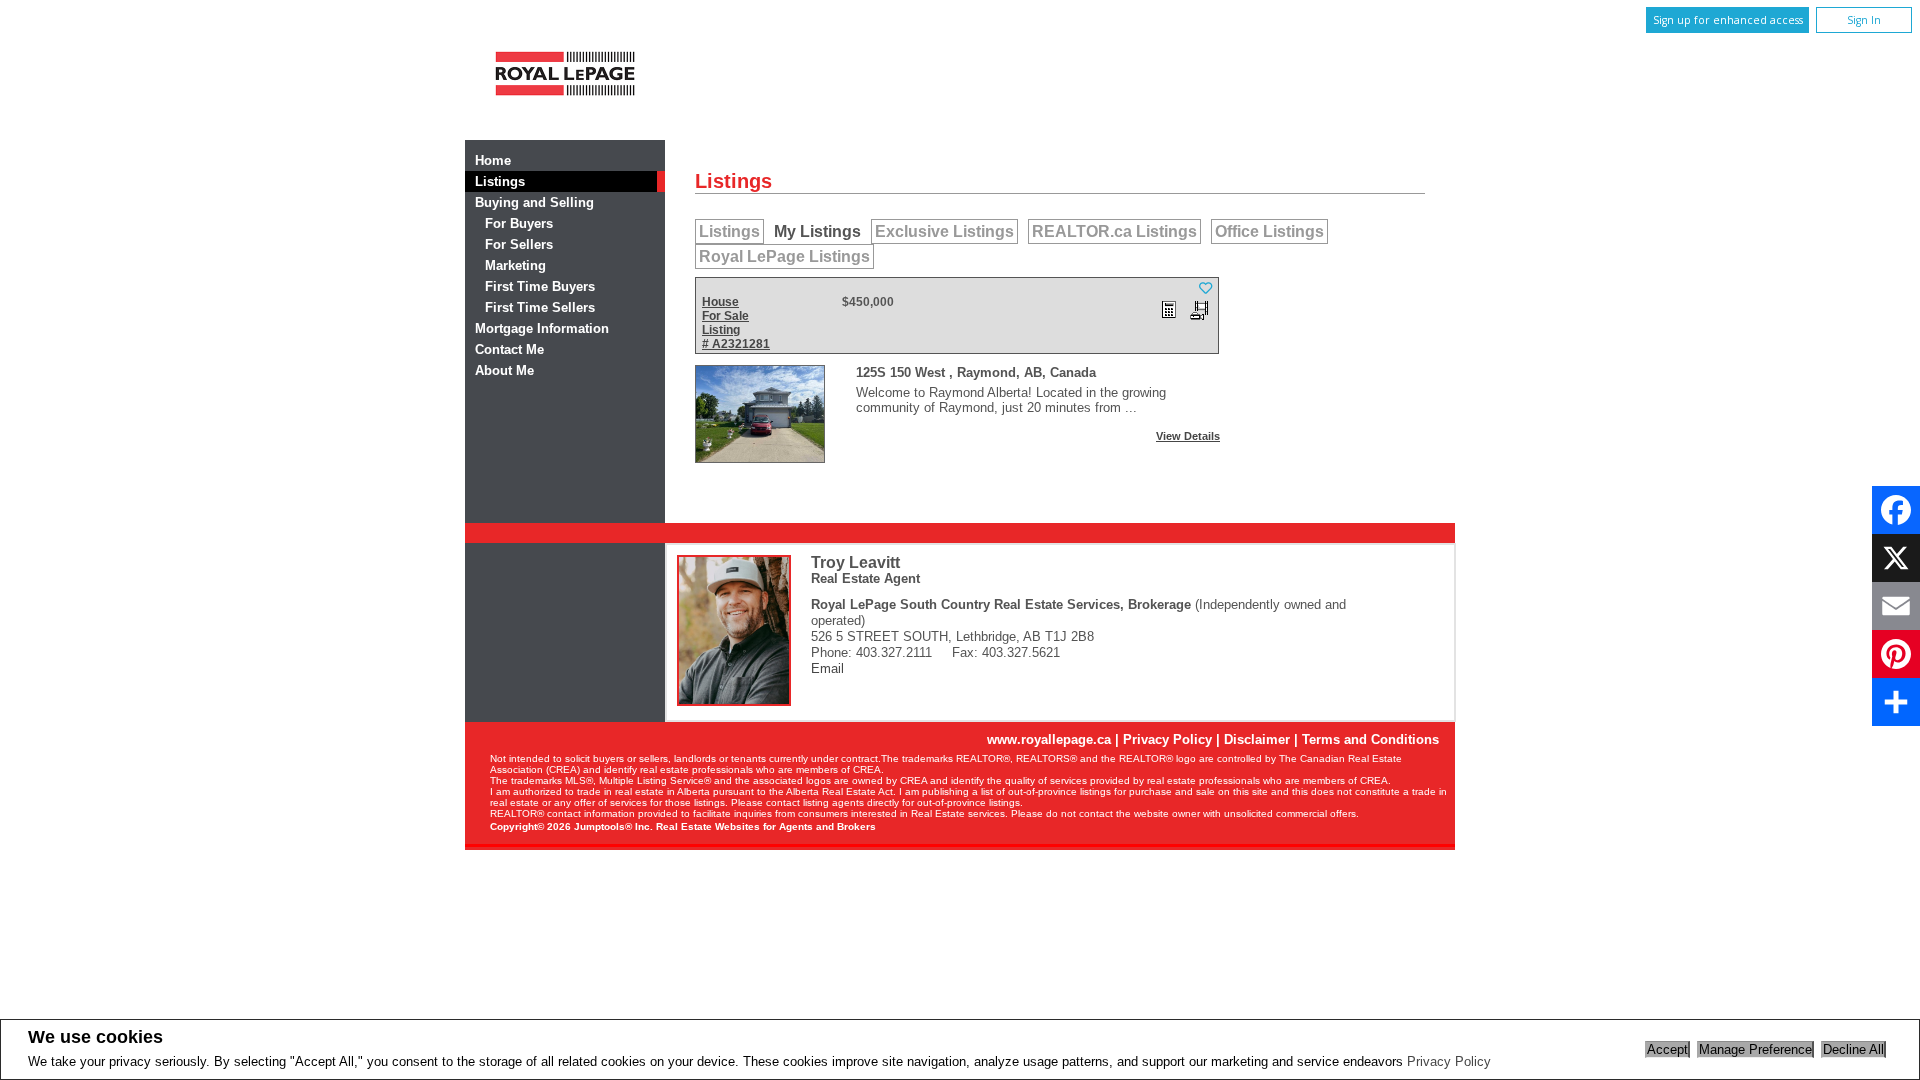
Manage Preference (1755, 1049)
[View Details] (760, 413)
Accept (1667, 1049)
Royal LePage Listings (784, 256)
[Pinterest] (1896, 654)
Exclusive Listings (944, 231)
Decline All (1853, 1049)
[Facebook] (1896, 510)
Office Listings (1269, 231)
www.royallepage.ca (1049, 739)
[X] (1896, 558)
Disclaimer (1257, 739)
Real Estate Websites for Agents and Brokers (766, 826)
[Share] (1896, 702)
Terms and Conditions (1370, 739)
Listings (729, 231)
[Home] (565, 102)
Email (827, 668)
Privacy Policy (1449, 1061)
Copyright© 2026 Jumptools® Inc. (571, 826)
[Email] (1896, 606)
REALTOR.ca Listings (1114, 231)
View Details (1188, 436)
